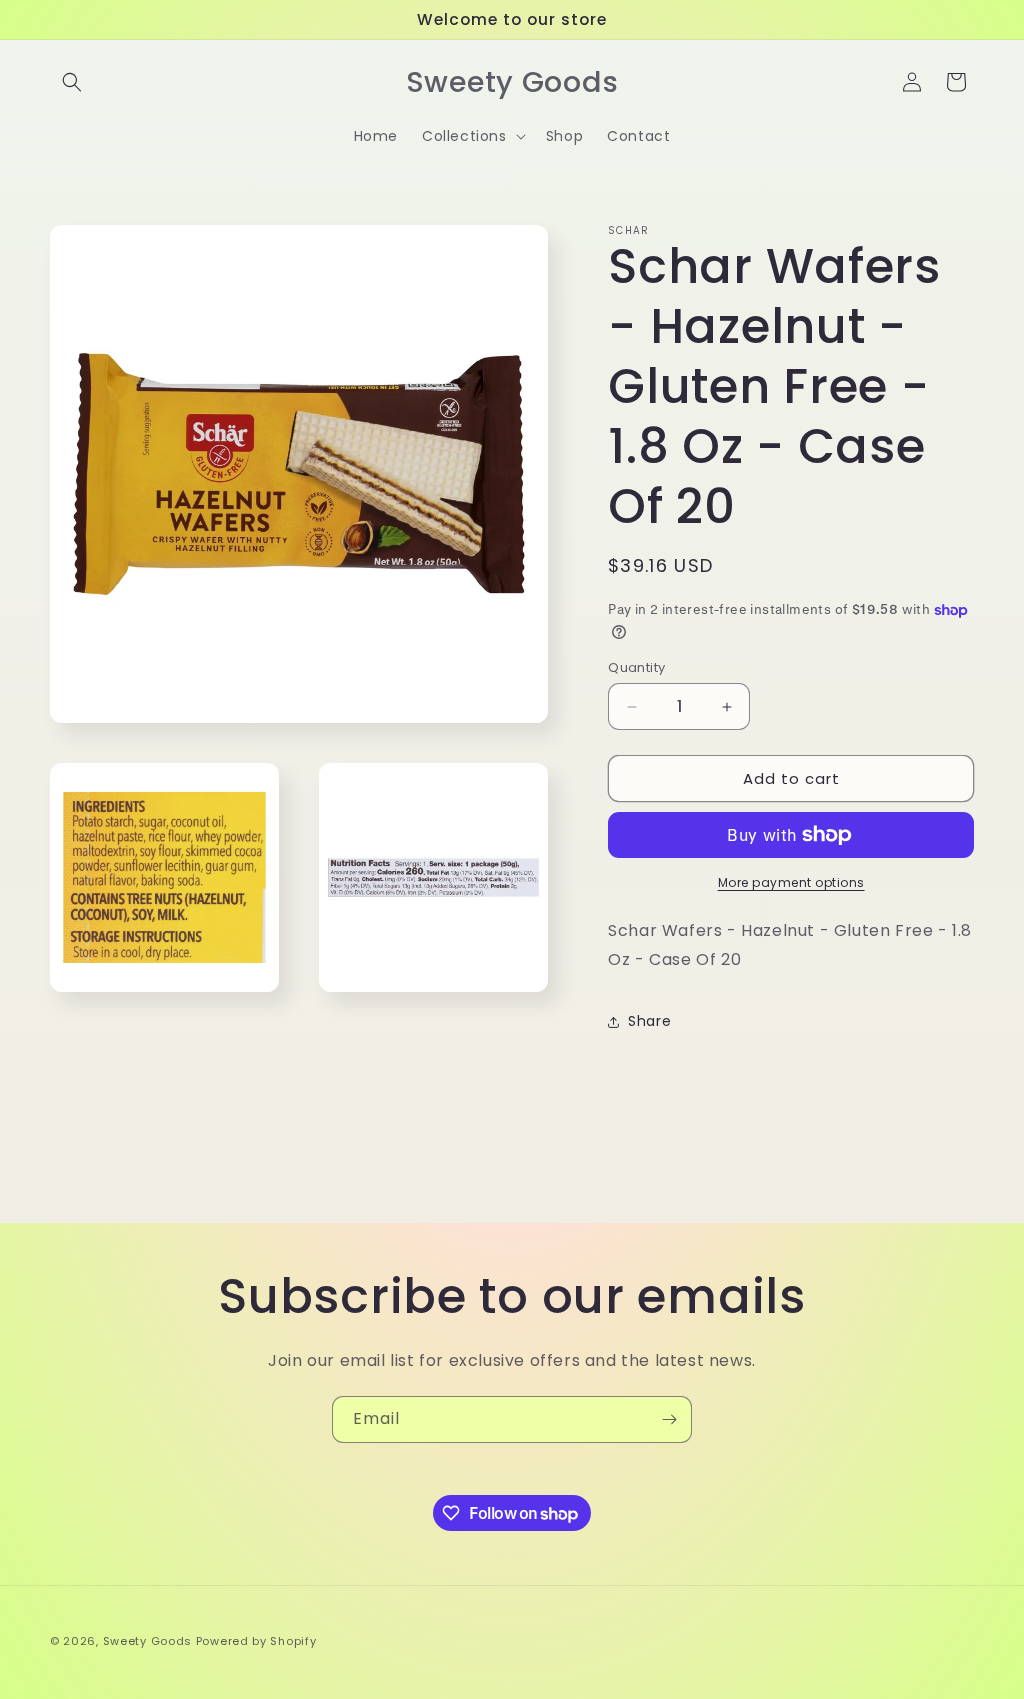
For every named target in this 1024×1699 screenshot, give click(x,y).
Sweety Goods (147, 1641)
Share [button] (649, 1021)
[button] (72, 82)
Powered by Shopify (256, 1641)
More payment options (791, 882)
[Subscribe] (669, 1419)
